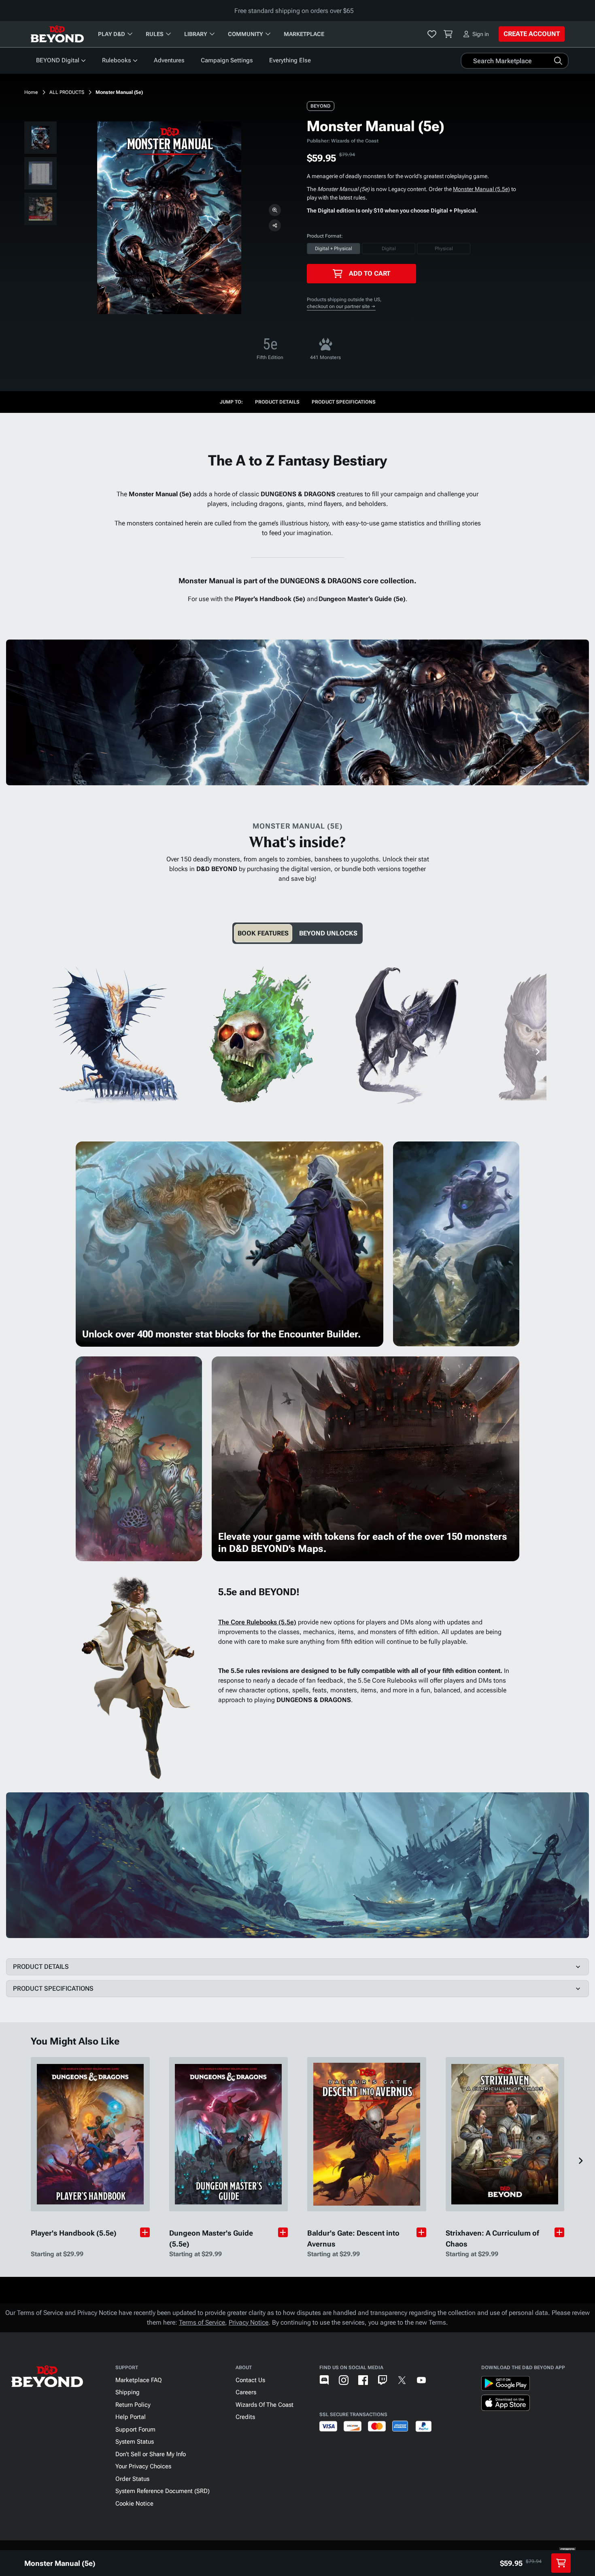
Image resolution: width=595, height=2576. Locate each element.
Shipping (127, 2392)
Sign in (481, 34)
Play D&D (112, 34)
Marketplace (304, 34)
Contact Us (250, 2380)
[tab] (263, 933)
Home (31, 92)
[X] (402, 2380)
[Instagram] (344, 2380)
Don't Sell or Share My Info (151, 2454)
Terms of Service (202, 2322)
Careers (246, 2392)
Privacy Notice (249, 2322)
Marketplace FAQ (139, 2380)
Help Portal (131, 2417)
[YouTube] (421, 2380)
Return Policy (133, 2405)
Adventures (169, 60)
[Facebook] (363, 2380)
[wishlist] (432, 34)
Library (196, 34)
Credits (245, 2417)
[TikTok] (441, 2380)
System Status (135, 2442)
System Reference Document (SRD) (163, 2491)
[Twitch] (382, 2380)
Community (245, 34)
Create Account (532, 34)
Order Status (132, 2479)
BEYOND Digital (58, 60)
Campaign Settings (227, 60)
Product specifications (344, 402)
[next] (537, 1052)
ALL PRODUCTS (67, 92)
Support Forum (135, 2429)
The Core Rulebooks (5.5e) (257, 1622)
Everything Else (290, 60)
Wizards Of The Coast (265, 2405)
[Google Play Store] (506, 2385)
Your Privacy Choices (143, 2466)
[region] (40, 175)
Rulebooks (117, 60)
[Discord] (324, 2380)
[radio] (334, 249)
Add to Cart (370, 273)
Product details (277, 402)
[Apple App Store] (506, 2404)
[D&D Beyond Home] (57, 34)
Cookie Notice (134, 2504)
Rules (155, 34)
